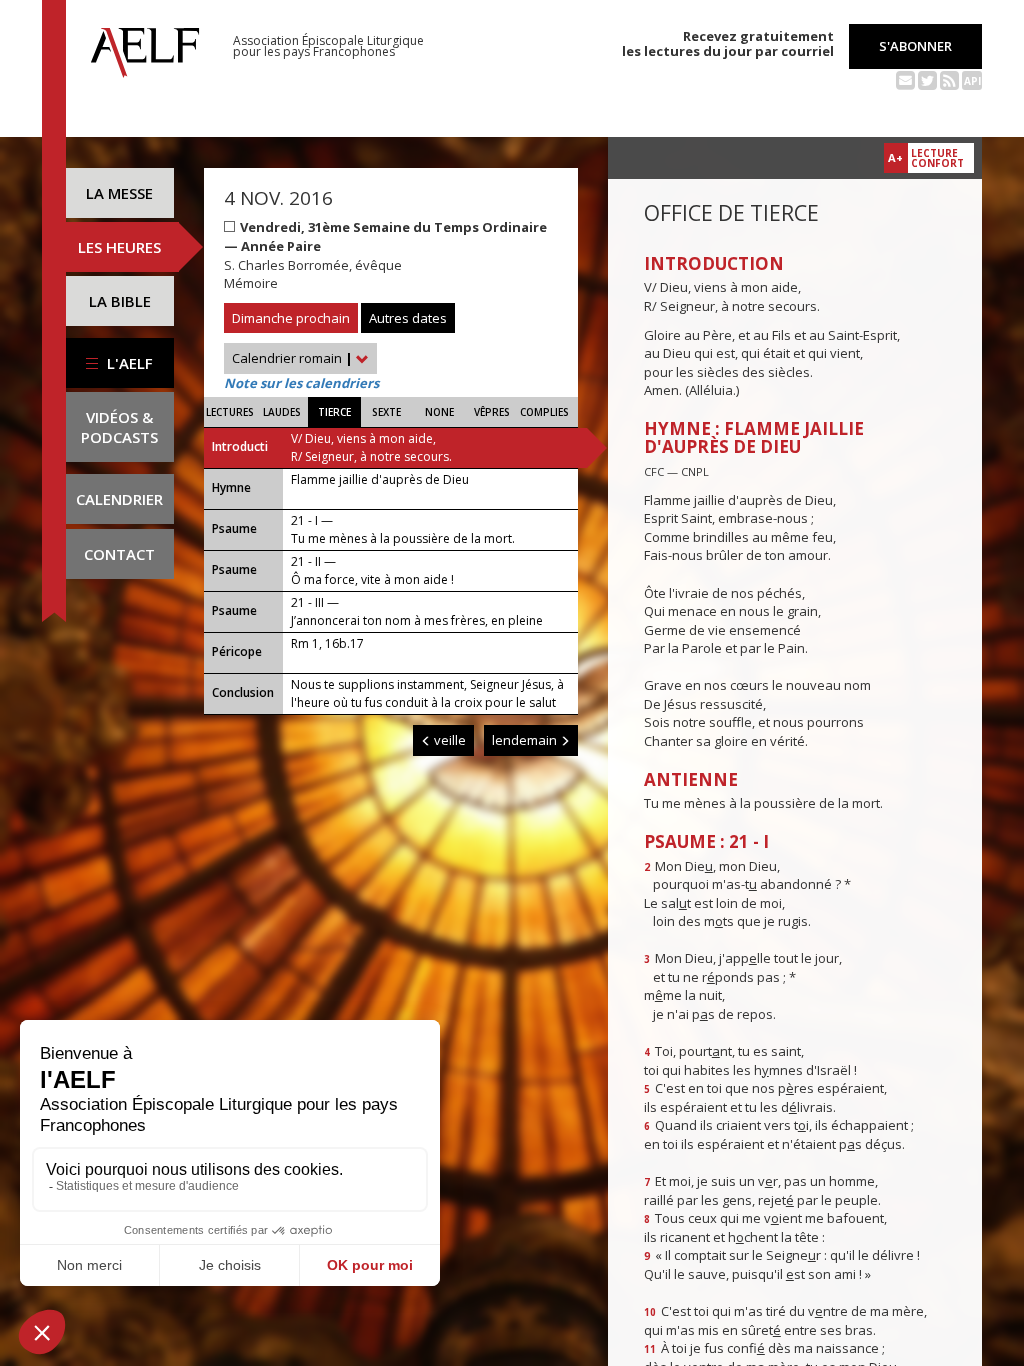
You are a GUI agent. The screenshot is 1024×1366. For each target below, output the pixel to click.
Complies (544, 412)
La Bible (120, 301)
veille (448, 740)
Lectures (230, 412)
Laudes (282, 412)
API (972, 81)
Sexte (386, 412)
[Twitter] (927, 79)
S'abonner (915, 46)
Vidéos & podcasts (119, 427)
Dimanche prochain (291, 318)
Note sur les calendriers (301, 383)
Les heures (119, 247)
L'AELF (128, 363)
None (439, 412)
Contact (119, 554)
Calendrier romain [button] (292, 358)
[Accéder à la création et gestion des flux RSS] (949, 79)
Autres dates (408, 318)
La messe (119, 193)
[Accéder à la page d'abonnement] (905, 79)
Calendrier (119, 499)
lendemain (526, 740)
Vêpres (492, 412)
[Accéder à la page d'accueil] (145, 47)
